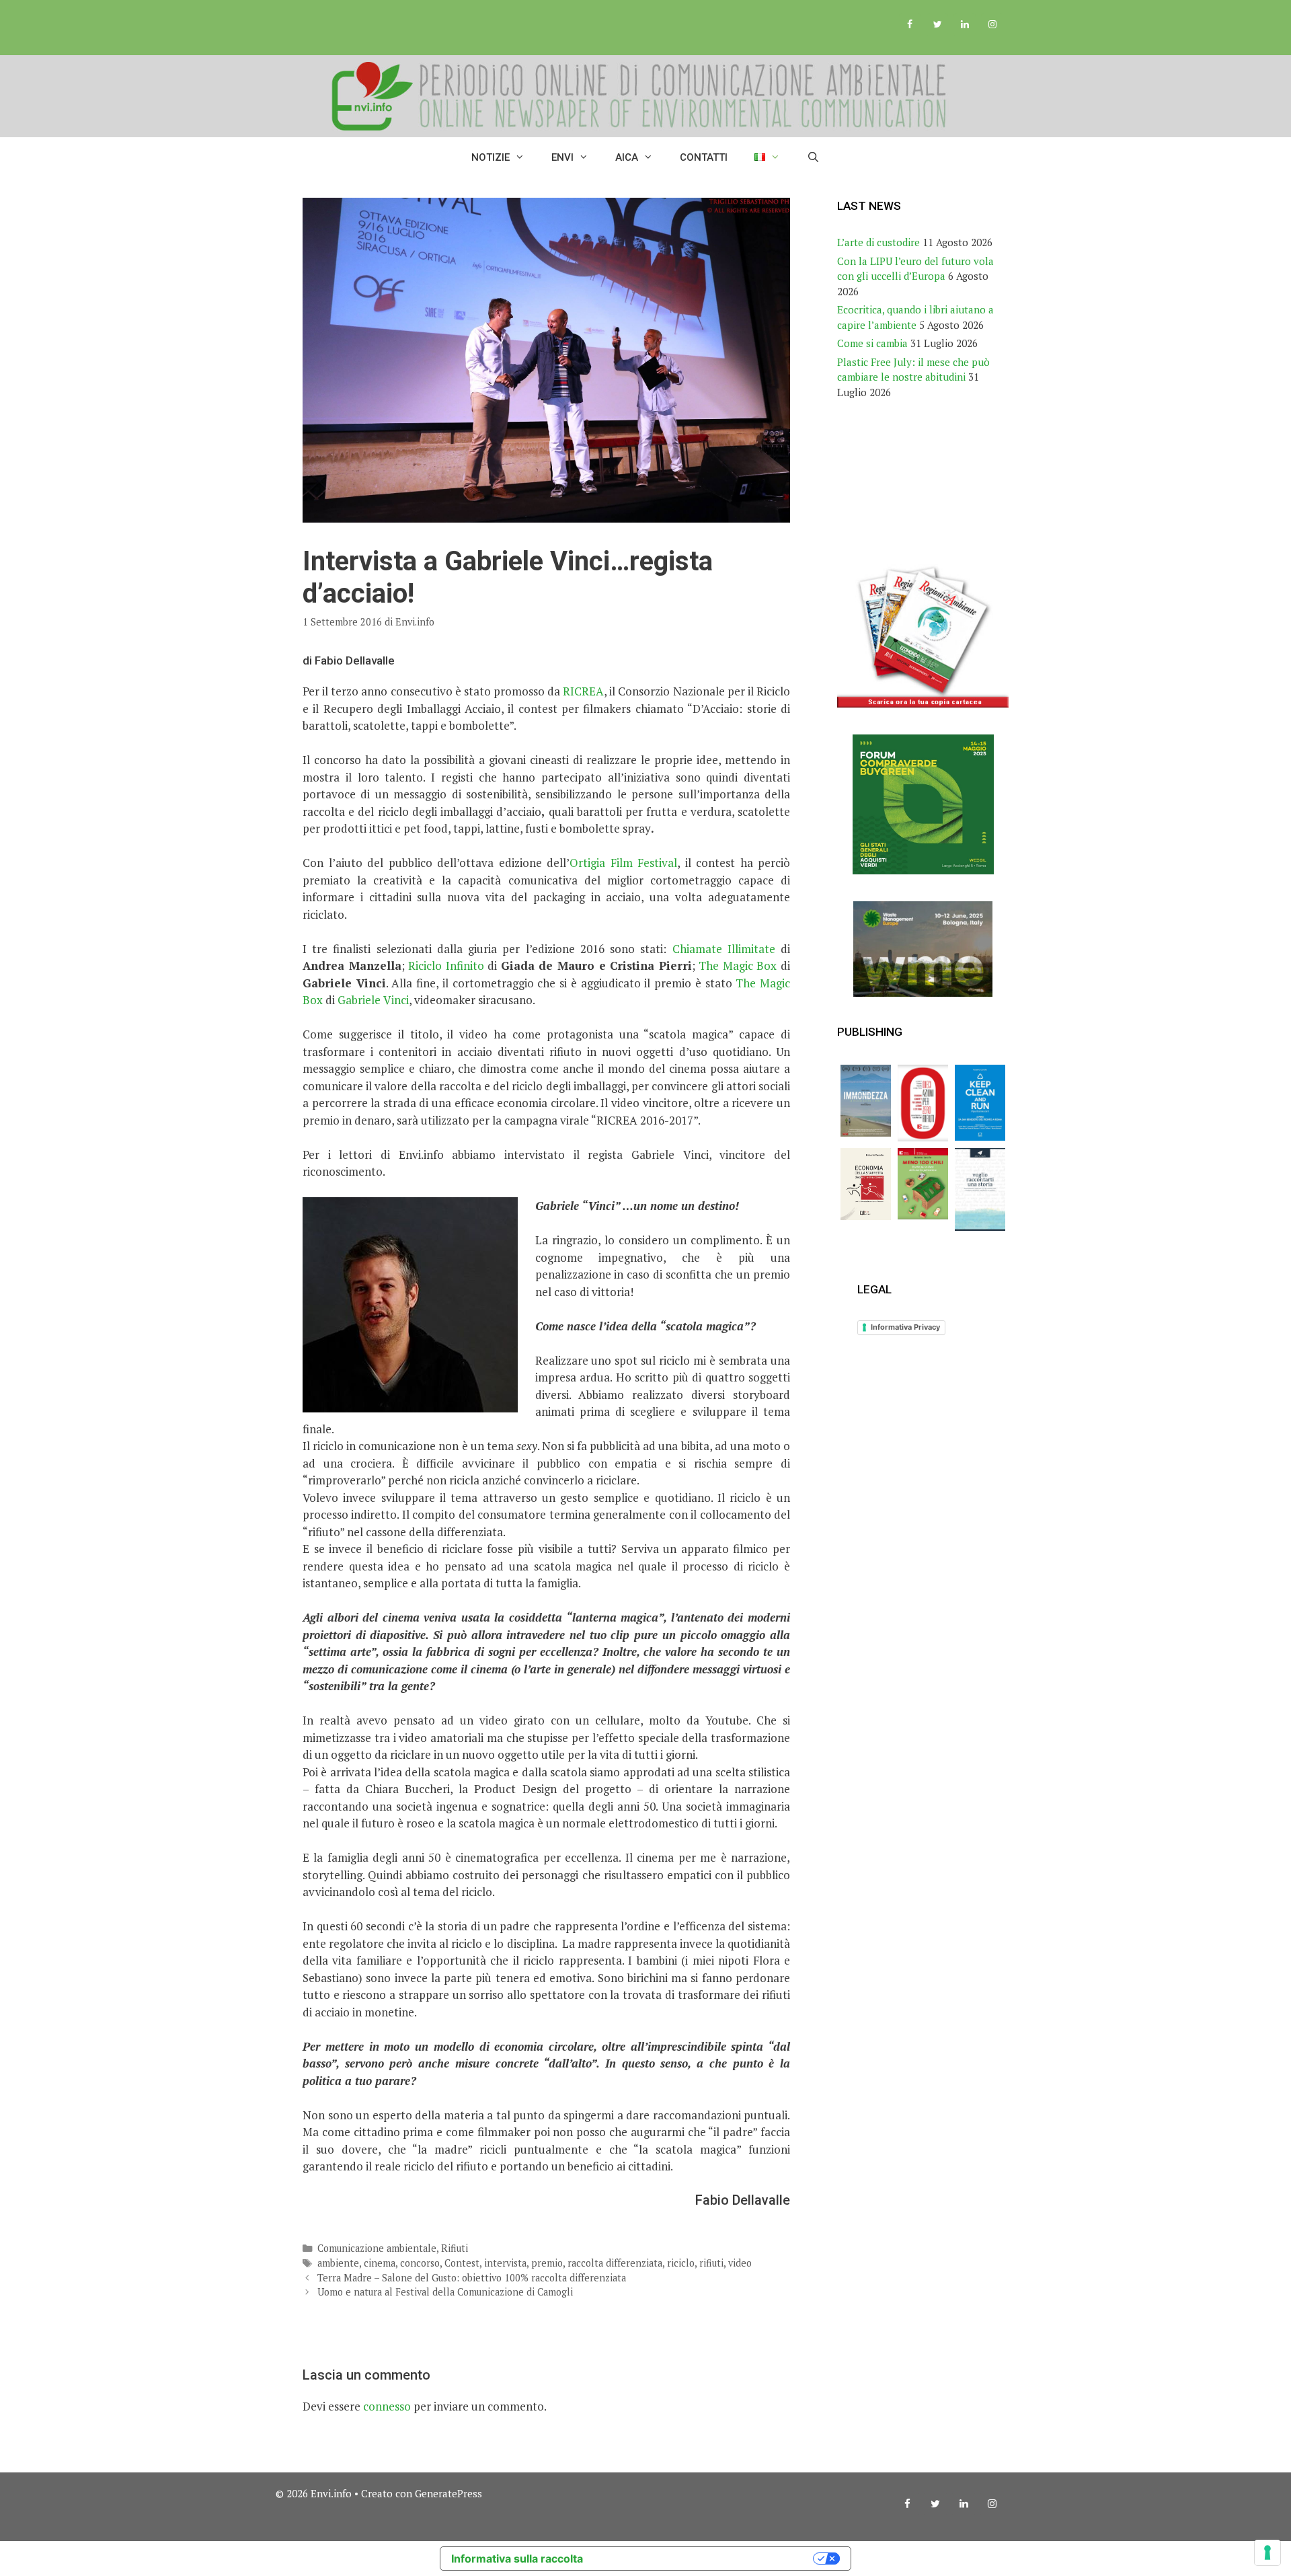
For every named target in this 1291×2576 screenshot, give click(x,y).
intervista (505, 2263)
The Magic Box (738, 965)
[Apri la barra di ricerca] (813, 157)
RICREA (583, 691)
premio (547, 2263)
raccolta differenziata (615, 2263)
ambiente (338, 2263)
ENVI (562, 157)
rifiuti (711, 2263)
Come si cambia (872, 343)
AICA (627, 157)
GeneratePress (448, 2493)
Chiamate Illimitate (724, 949)
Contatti (704, 157)
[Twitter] (938, 25)
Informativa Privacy (905, 1327)
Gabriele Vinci (373, 1000)
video (740, 2263)
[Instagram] (992, 25)
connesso (387, 2406)
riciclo (681, 2263)
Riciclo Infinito (446, 965)
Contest (462, 2263)
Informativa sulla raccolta (517, 2559)
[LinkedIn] (965, 25)
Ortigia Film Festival (623, 863)
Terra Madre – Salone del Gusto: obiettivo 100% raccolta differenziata (472, 2278)
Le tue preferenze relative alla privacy (705, 2559)
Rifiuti (455, 2248)
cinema (380, 2263)
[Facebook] (910, 25)
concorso (420, 2263)
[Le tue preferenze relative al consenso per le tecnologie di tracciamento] (1267, 2552)
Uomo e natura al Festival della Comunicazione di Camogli (445, 2292)
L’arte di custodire (878, 242)
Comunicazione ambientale (377, 2248)
